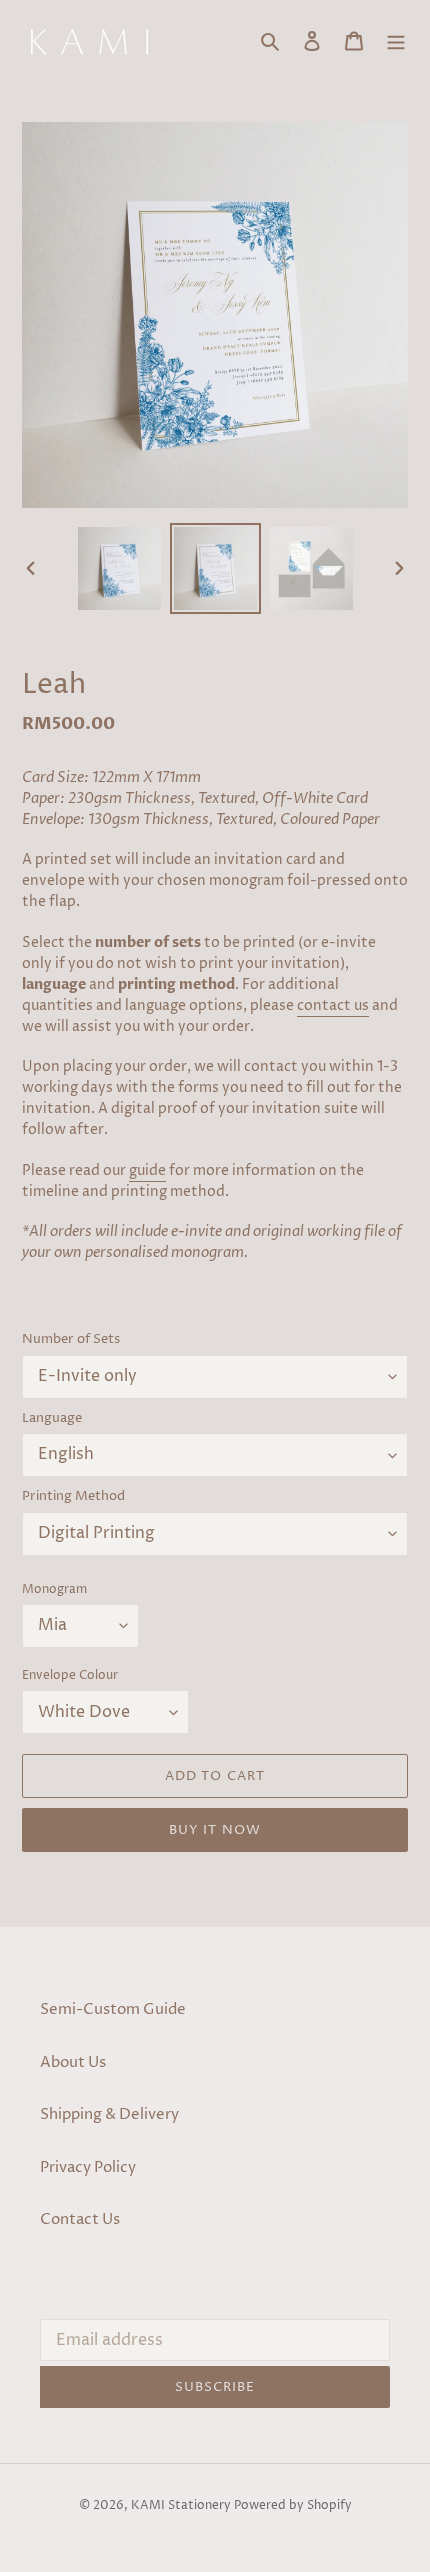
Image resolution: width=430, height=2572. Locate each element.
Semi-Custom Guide (113, 2009)
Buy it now (214, 1830)
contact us (333, 1005)
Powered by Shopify (293, 2505)
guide (147, 1170)
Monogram (54, 1589)
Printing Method (73, 1496)
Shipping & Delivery (109, 2114)
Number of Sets (71, 1339)
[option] (120, 568)
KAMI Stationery (181, 2505)
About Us (73, 2062)
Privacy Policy (88, 2167)
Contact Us (80, 2219)
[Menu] (396, 41)
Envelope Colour (70, 1675)
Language (52, 1418)
